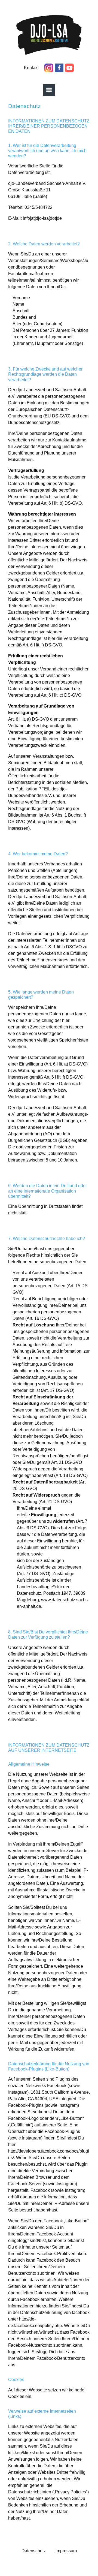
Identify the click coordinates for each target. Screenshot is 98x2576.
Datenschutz (34, 2551)
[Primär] (49, 90)
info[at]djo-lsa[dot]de (42, 218)
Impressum (66, 2551)
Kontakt (32, 68)
